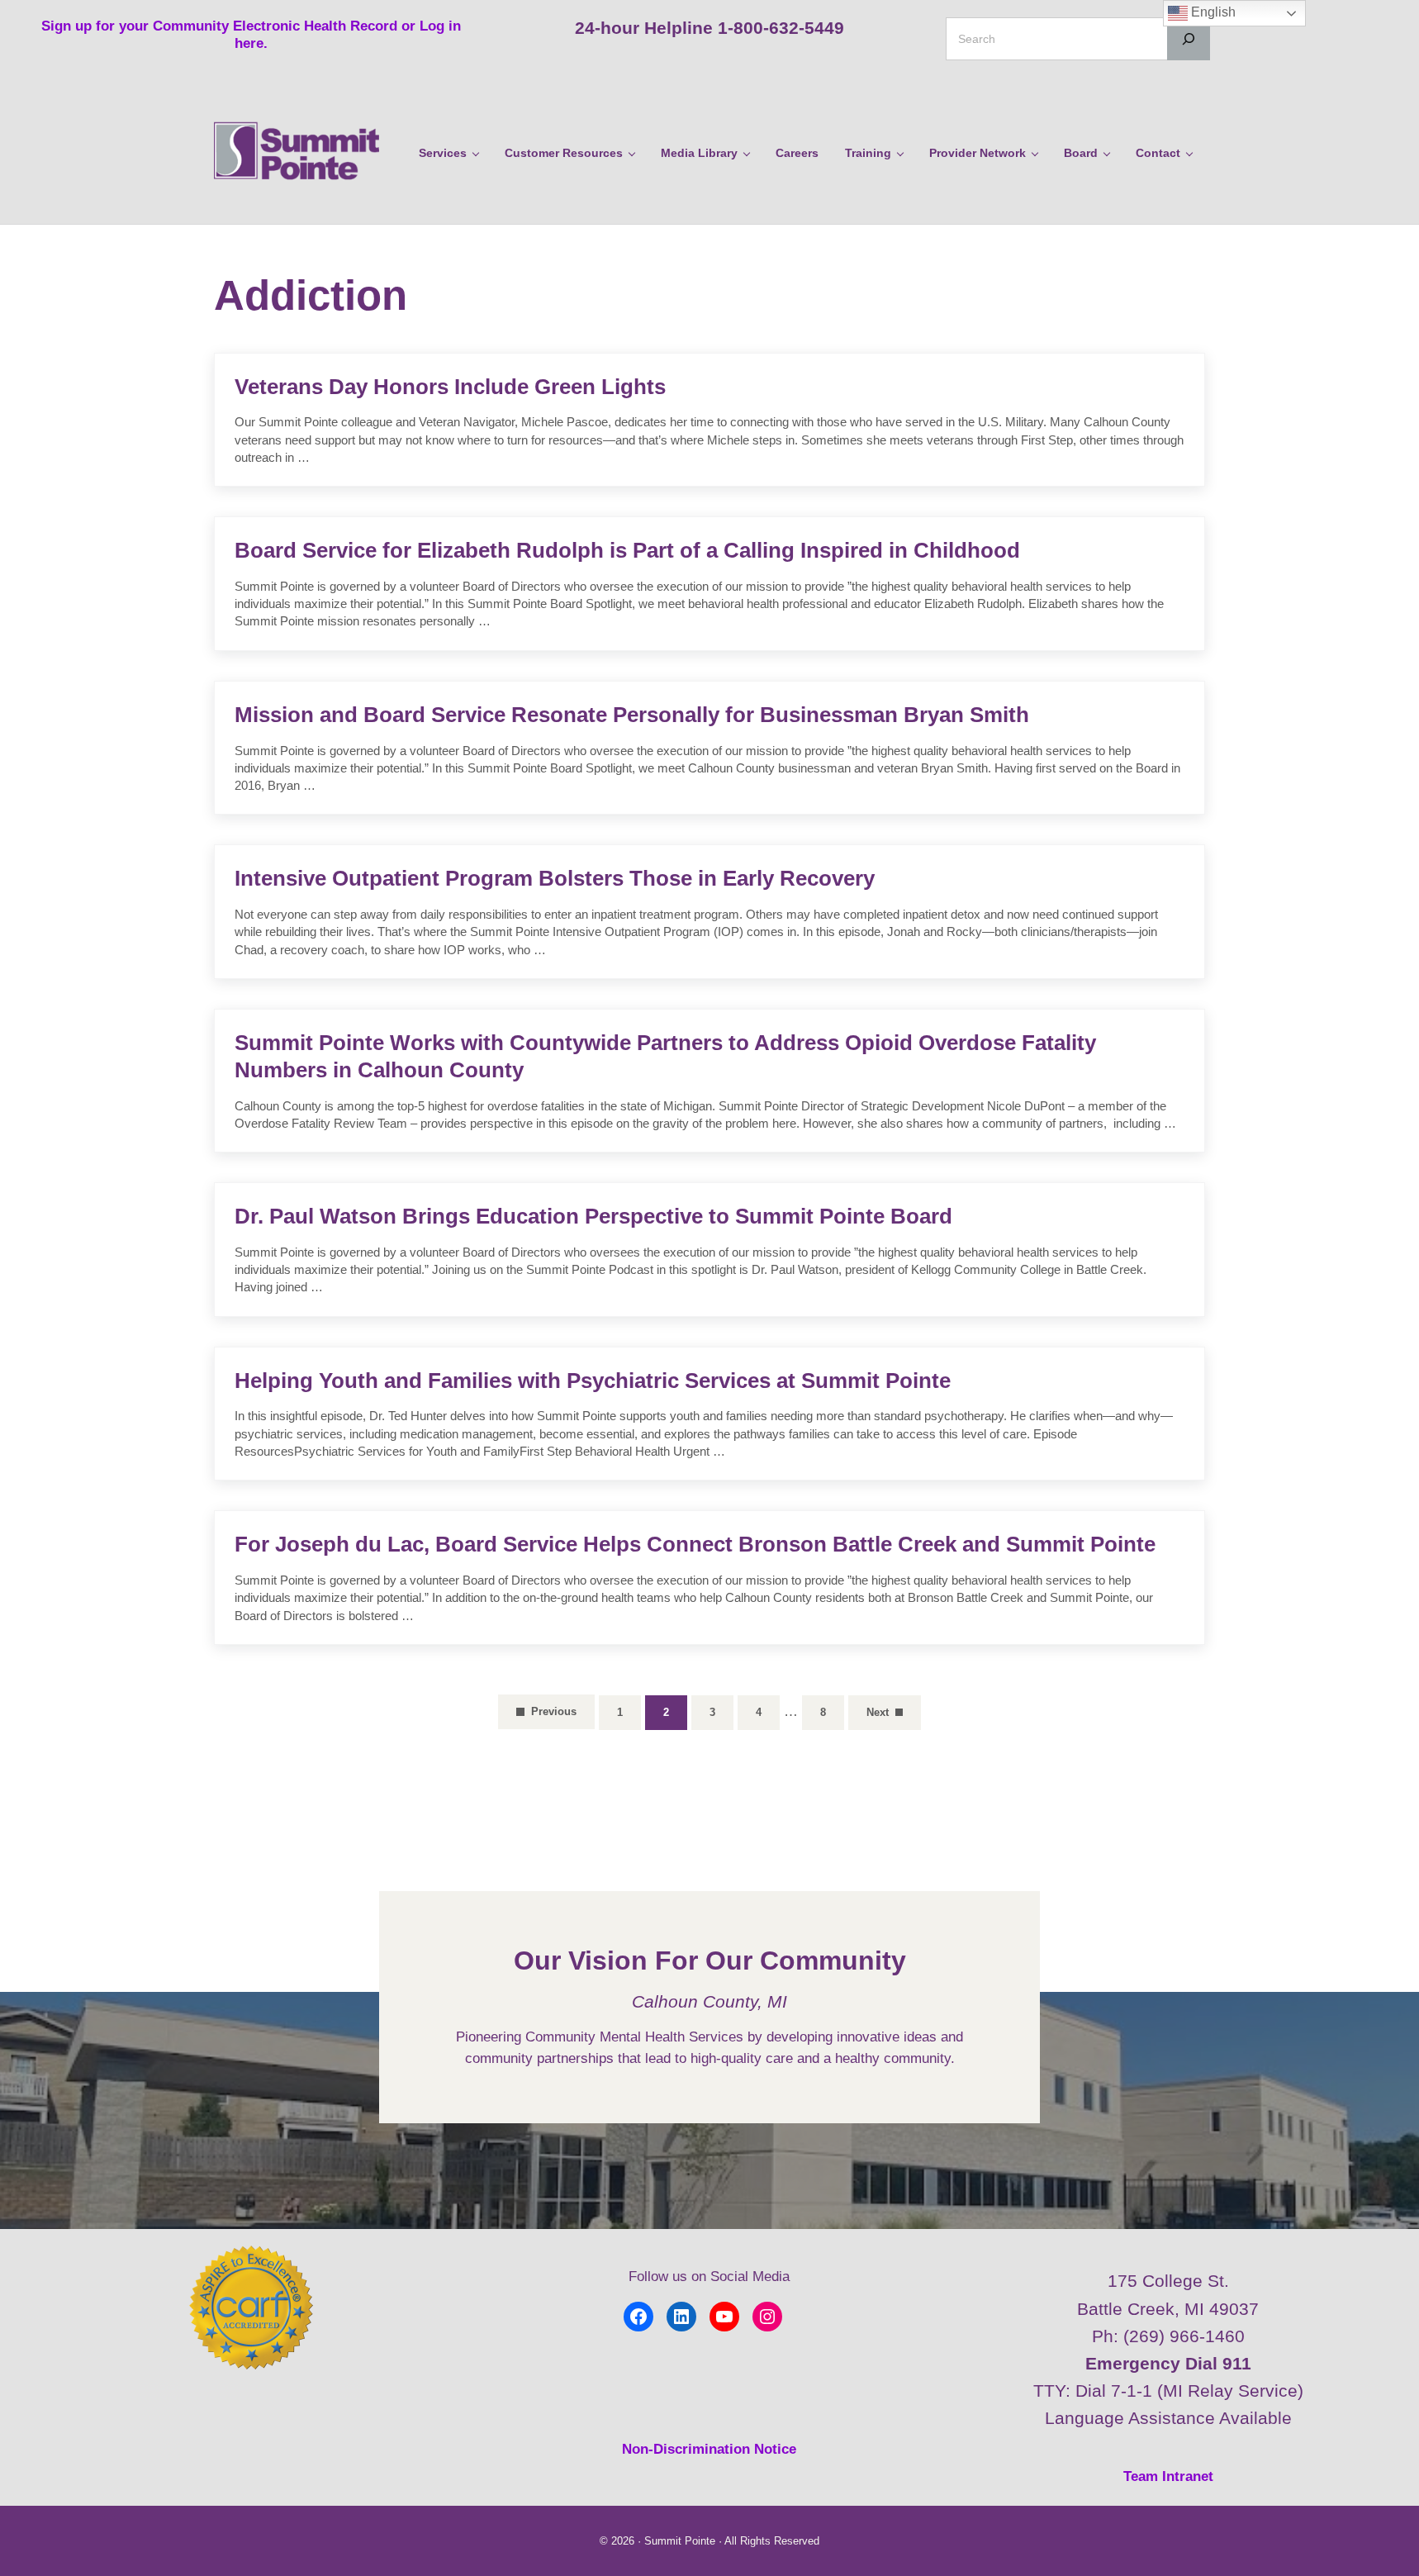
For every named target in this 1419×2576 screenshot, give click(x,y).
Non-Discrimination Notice (709, 2449)
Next (878, 1712)
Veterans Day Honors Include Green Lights (450, 387)
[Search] (1189, 39)
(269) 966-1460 (1184, 2336)
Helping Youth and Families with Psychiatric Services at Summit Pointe (593, 1381)
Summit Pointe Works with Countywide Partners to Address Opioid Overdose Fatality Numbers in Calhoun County (665, 1056)
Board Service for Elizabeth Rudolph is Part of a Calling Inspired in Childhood (627, 550)
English (1212, 12)
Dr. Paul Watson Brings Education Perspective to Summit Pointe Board (593, 1216)
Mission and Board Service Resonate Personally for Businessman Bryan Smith (632, 715)
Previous (554, 1711)
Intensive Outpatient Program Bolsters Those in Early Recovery (555, 878)
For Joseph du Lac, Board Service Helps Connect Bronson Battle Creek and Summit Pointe (695, 1544)
